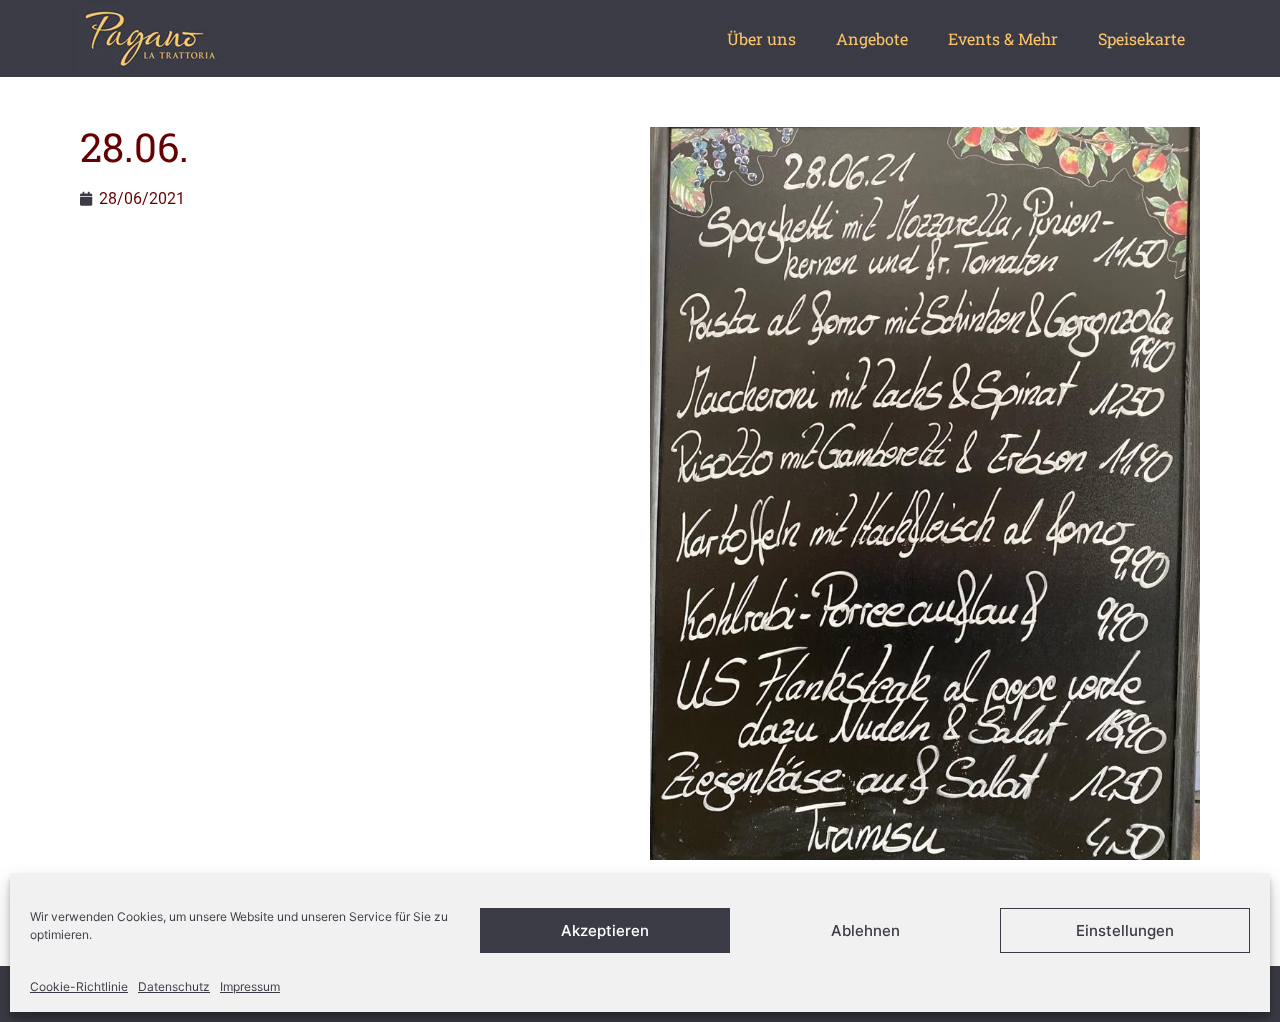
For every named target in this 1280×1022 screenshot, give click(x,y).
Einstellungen (1125, 930)
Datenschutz (174, 986)
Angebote (872, 38)
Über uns (761, 38)
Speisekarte (1141, 38)
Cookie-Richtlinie (79, 986)
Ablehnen (865, 930)
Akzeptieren (605, 930)
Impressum (250, 986)
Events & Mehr (1003, 38)
